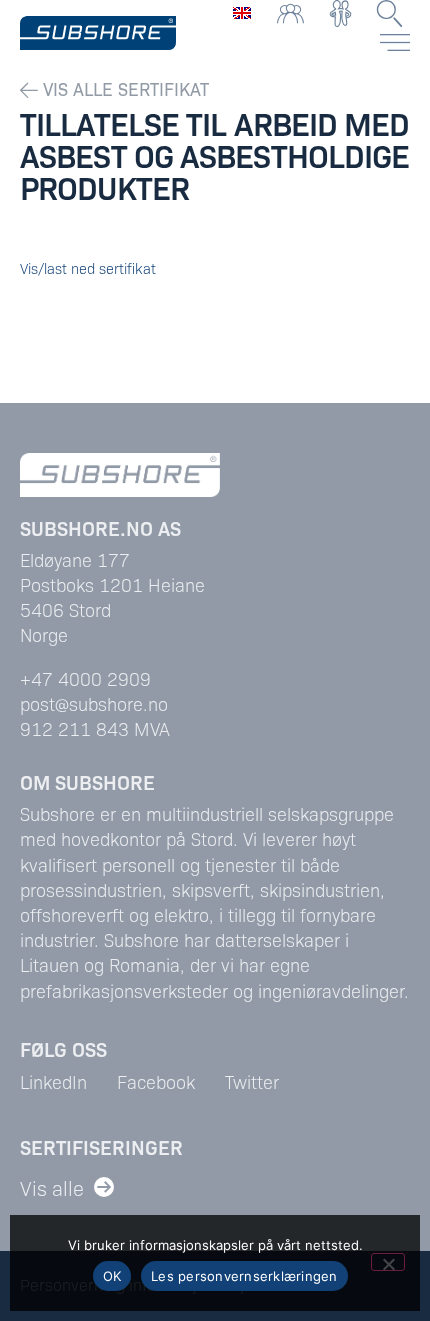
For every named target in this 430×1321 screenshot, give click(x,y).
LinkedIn (53, 1081)
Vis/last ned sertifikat (88, 268)
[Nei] (388, 1262)
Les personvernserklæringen (244, 1276)
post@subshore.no (94, 703)
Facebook (156, 1081)
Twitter (252, 1081)
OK (112, 1276)
